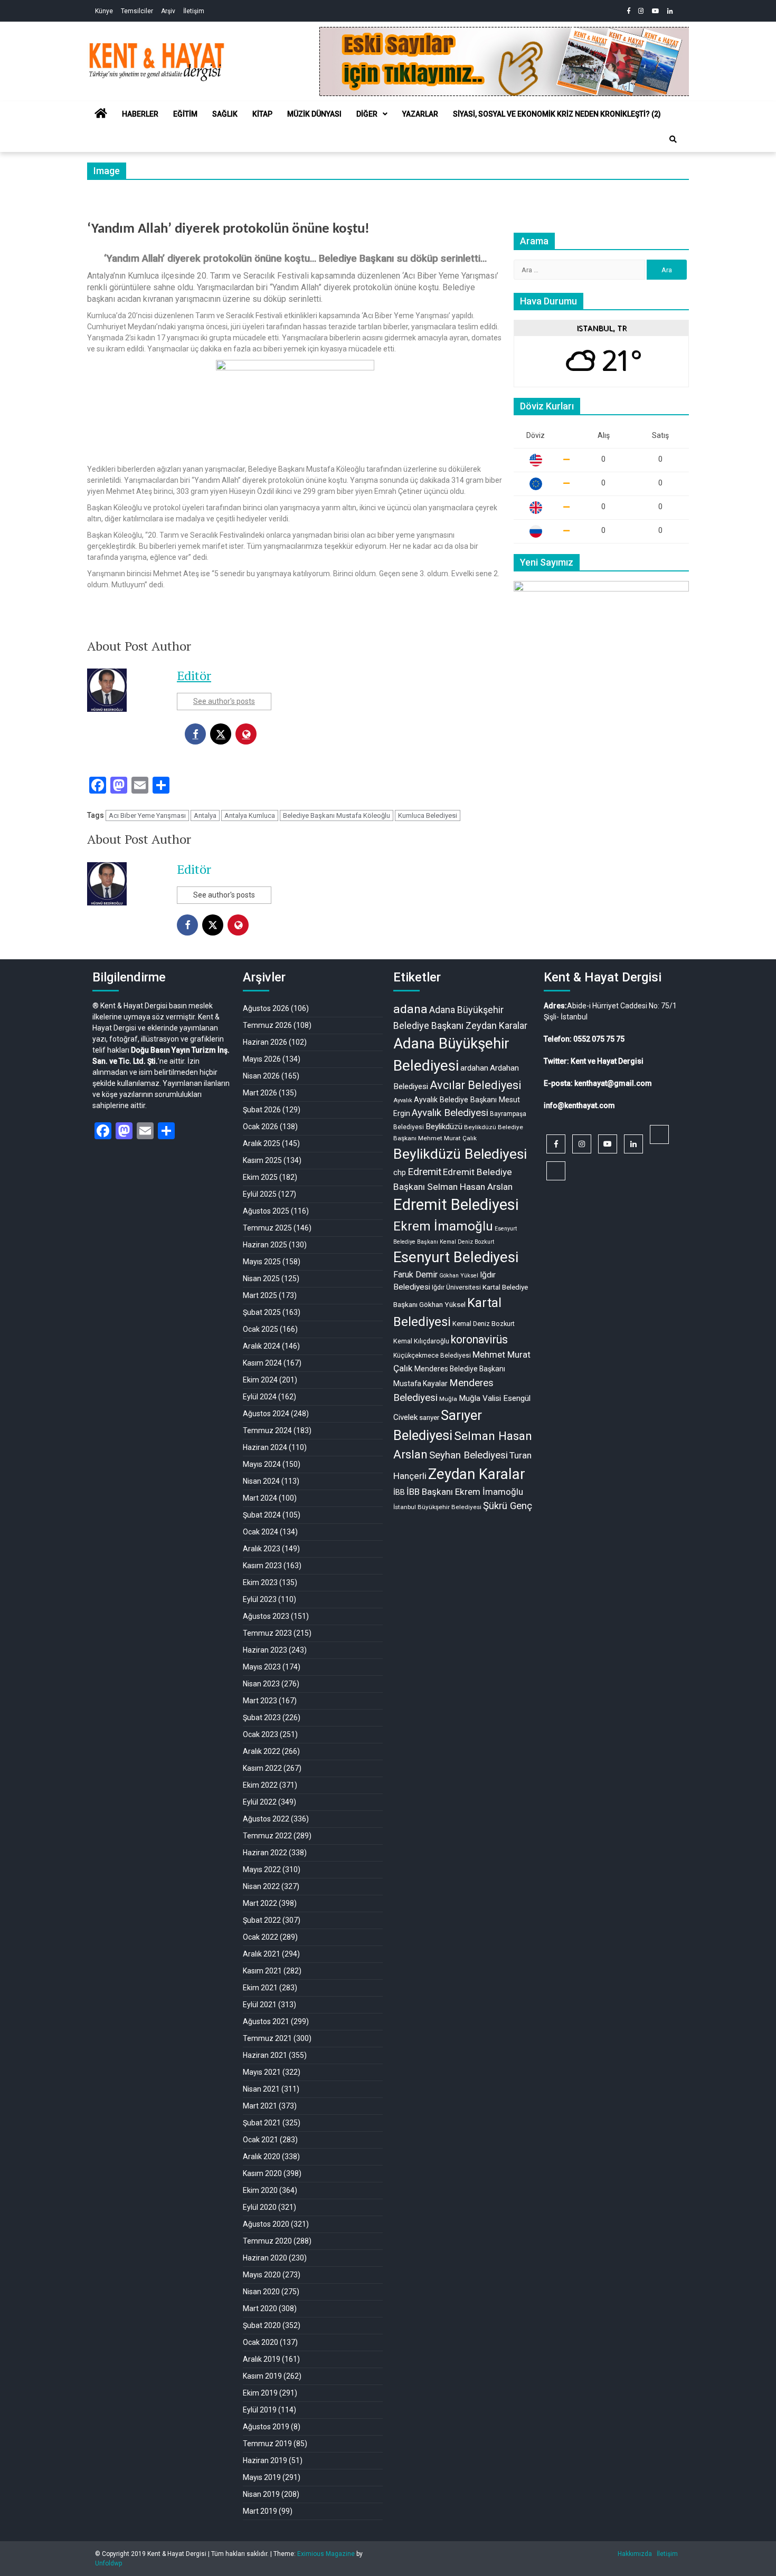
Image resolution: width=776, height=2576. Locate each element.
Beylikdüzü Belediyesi (460, 1154)
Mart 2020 (260, 2308)
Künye (104, 11)
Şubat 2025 (262, 1312)
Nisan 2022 (261, 1886)
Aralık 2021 (262, 1954)
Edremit (424, 1172)
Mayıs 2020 (262, 2275)
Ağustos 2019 (266, 2427)
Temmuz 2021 (267, 2038)
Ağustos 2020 (266, 2224)
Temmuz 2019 (267, 2444)
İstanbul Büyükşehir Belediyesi (437, 1507)
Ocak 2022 (261, 1937)
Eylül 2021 (260, 2005)
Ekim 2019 (260, 2393)
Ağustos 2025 (266, 1211)
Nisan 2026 (261, 1076)
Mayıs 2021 (262, 2072)
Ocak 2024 (261, 1532)
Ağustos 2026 (266, 1008)
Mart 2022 (260, 1903)
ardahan (474, 1068)
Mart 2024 (260, 1498)
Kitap (262, 114)
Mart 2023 (260, 1701)
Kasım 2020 (262, 2173)
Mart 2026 (260, 1093)
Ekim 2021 (260, 1988)
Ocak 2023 (261, 1734)
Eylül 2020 (260, 2207)
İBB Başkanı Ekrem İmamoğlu (465, 1492)
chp (400, 1172)
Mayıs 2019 (262, 2477)
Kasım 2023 (262, 1566)
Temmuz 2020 (267, 2241)
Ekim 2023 (260, 1582)
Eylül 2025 (260, 1194)
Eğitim (185, 114)
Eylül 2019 (260, 2410)
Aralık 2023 (262, 1549)
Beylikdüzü (444, 1127)
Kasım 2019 (262, 2376)
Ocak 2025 (261, 1329)
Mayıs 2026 (262, 1059)
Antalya (205, 815)
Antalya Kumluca (250, 815)
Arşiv (168, 11)
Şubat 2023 (262, 1718)
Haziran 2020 (265, 2258)
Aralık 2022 (262, 1751)
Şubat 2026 (262, 1110)
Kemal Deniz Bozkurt (484, 1324)
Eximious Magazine (326, 2554)
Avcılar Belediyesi (476, 1085)
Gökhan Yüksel (459, 1276)
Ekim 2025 (260, 1177)
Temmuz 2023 (267, 1633)
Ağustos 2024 (266, 1414)
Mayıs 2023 (262, 1667)
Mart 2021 (260, 2106)
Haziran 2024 (265, 1447)
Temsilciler (137, 11)
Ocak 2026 (261, 1127)
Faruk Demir (415, 1275)
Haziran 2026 (265, 1042)
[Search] (673, 139)
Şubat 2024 (262, 1515)
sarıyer (429, 1418)
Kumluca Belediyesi (428, 815)
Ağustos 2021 (266, 2021)
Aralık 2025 (262, 1143)
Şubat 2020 (262, 2325)
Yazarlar (420, 114)
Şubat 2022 (262, 1920)
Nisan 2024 (261, 1481)
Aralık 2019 (262, 2359)
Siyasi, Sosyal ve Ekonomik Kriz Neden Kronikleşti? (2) (557, 114)
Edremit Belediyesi (456, 1205)
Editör (194, 675)
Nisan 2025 (261, 1279)
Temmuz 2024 (267, 1430)
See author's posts (224, 701)
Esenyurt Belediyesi (456, 1257)
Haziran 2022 (265, 1853)
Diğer (367, 114)
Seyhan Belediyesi (469, 1455)
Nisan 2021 (261, 2089)
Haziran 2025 (265, 1245)
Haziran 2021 (265, 2055)
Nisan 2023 (261, 1684)
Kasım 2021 (262, 1971)
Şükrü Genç (508, 1506)
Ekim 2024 (260, 1380)
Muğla (448, 1399)
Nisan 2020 (261, 2292)
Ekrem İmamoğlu (443, 1226)
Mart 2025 (260, 1295)
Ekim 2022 (260, 1785)
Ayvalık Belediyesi (450, 1113)
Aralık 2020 (262, 2157)
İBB (399, 1492)
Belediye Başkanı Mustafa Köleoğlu (337, 815)
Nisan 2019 (261, 2494)
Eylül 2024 (260, 1397)
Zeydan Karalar (477, 1474)
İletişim (194, 11)
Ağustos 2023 (266, 1616)
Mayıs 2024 (262, 1464)
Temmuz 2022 (267, 1836)
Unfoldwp (108, 2563)
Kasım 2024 (262, 1363)
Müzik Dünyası (314, 114)
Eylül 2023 (260, 1599)
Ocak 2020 (261, 2342)
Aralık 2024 (262, 1346)
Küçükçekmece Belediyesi (432, 1356)
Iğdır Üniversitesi (456, 1287)
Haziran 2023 (265, 1650)
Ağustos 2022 (266, 1819)
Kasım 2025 (262, 1160)
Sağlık (225, 114)
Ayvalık (403, 1100)
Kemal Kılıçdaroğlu (421, 1341)
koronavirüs (479, 1339)
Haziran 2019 (265, 2460)
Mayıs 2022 (262, 1869)
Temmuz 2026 (267, 1025)
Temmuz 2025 (267, 1228)
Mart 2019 (260, 2511)
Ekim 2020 (260, 2190)
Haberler (140, 114)
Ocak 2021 (261, 2140)
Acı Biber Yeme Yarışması (147, 815)
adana (410, 1009)
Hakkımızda (635, 2554)
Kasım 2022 (262, 1768)
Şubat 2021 (262, 2123)
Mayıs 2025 (262, 1262)
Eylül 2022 (260, 1802)
